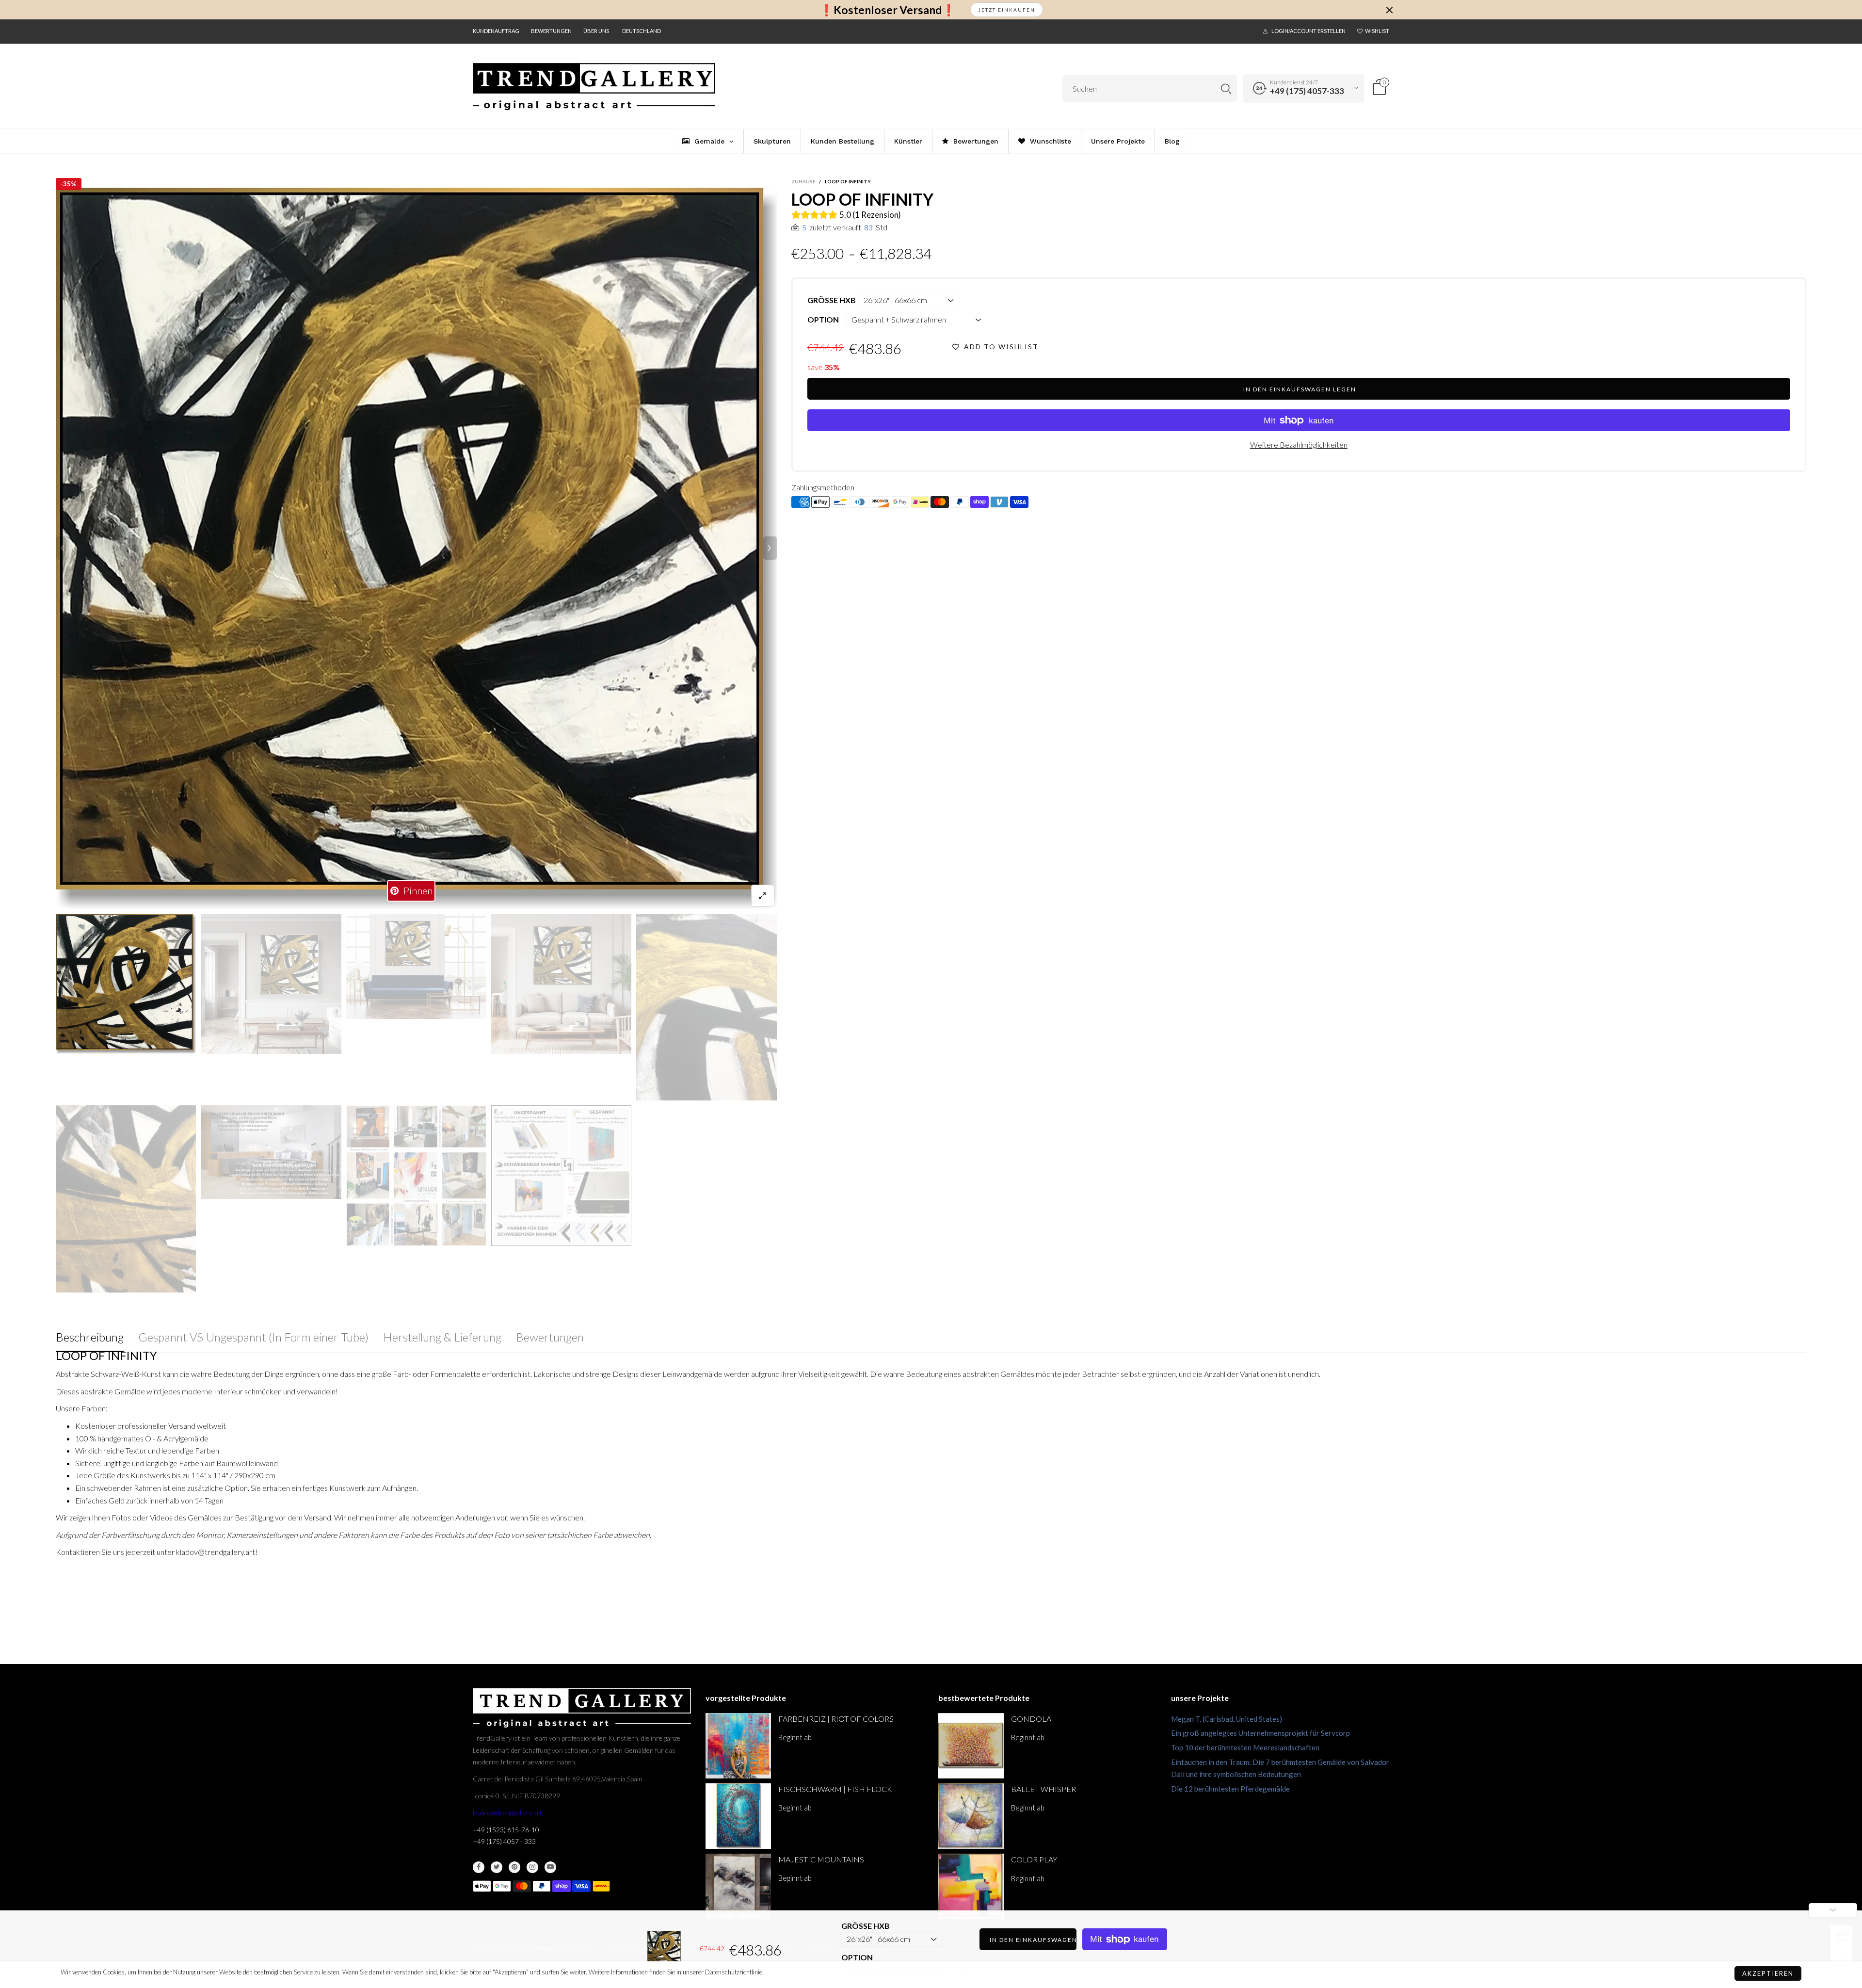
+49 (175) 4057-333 (1307, 91)
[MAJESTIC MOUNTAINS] (738, 1886)
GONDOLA (1031, 1719)
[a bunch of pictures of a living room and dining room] (416, 1176)
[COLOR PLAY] (971, 1886)
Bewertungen (551, 31)
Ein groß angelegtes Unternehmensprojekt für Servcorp (1260, 1733)
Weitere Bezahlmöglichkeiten (1299, 444)
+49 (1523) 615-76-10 (506, 1830)
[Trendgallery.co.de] (594, 87)
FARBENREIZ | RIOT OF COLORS (836, 1719)
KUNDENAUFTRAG (496, 31)
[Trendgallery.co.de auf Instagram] (532, 1867)
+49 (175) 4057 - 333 (504, 1841)
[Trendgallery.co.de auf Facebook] (479, 1867)
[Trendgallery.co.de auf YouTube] (550, 1867)
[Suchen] (1226, 89)
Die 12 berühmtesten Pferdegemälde (1230, 1789)
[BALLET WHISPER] (971, 1816)
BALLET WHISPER (1043, 1789)
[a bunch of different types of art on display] (561, 1175)
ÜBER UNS (596, 31)
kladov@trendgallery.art (507, 1813)
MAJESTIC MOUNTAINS (821, 1859)
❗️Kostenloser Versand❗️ (888, 10)
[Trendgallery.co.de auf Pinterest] (514, 1867)
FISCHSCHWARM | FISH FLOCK (835, 1789)
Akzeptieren (1768, 1973)
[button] (63, 548)
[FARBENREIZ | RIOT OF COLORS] (738, 1746)
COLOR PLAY (1034, 1859)
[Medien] (763, 896)
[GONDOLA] (971, 1746)
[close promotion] (1389, 10)
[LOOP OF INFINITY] (416, 548)
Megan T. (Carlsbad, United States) (1227, 1719)
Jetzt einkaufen (1007, 10)
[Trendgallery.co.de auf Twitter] (497, 1867)
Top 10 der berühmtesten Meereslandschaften (1245, 1747)
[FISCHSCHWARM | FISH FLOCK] (738, 1816)
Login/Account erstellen (1308, 31)
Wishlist (1377, 31)
